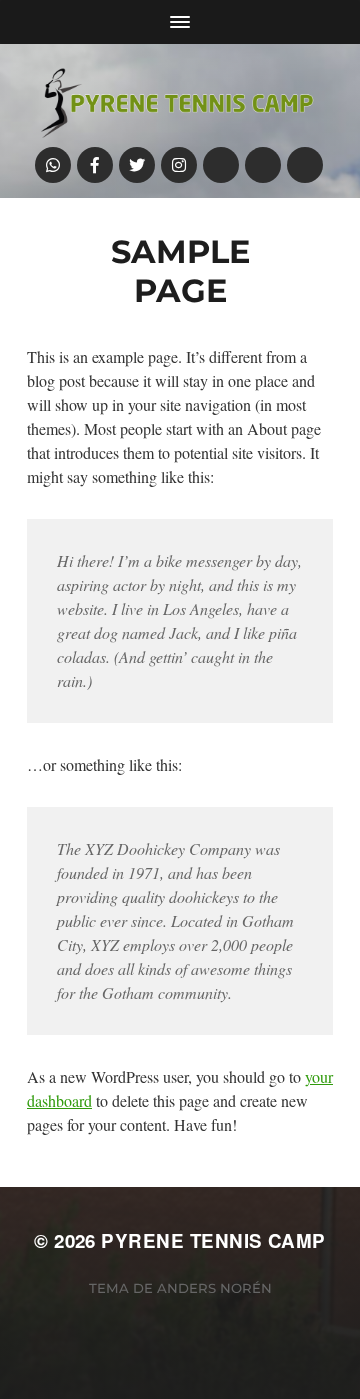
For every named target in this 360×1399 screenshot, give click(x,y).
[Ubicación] (305, 165)
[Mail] (263, 165)
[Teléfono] (221, 165)
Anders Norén (214, 1288)
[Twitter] (137, 165)
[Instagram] (179, 165)
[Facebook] (95, 165)
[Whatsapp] (53, 165)
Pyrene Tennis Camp (213, 1240)
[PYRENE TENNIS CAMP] (180, 100)
